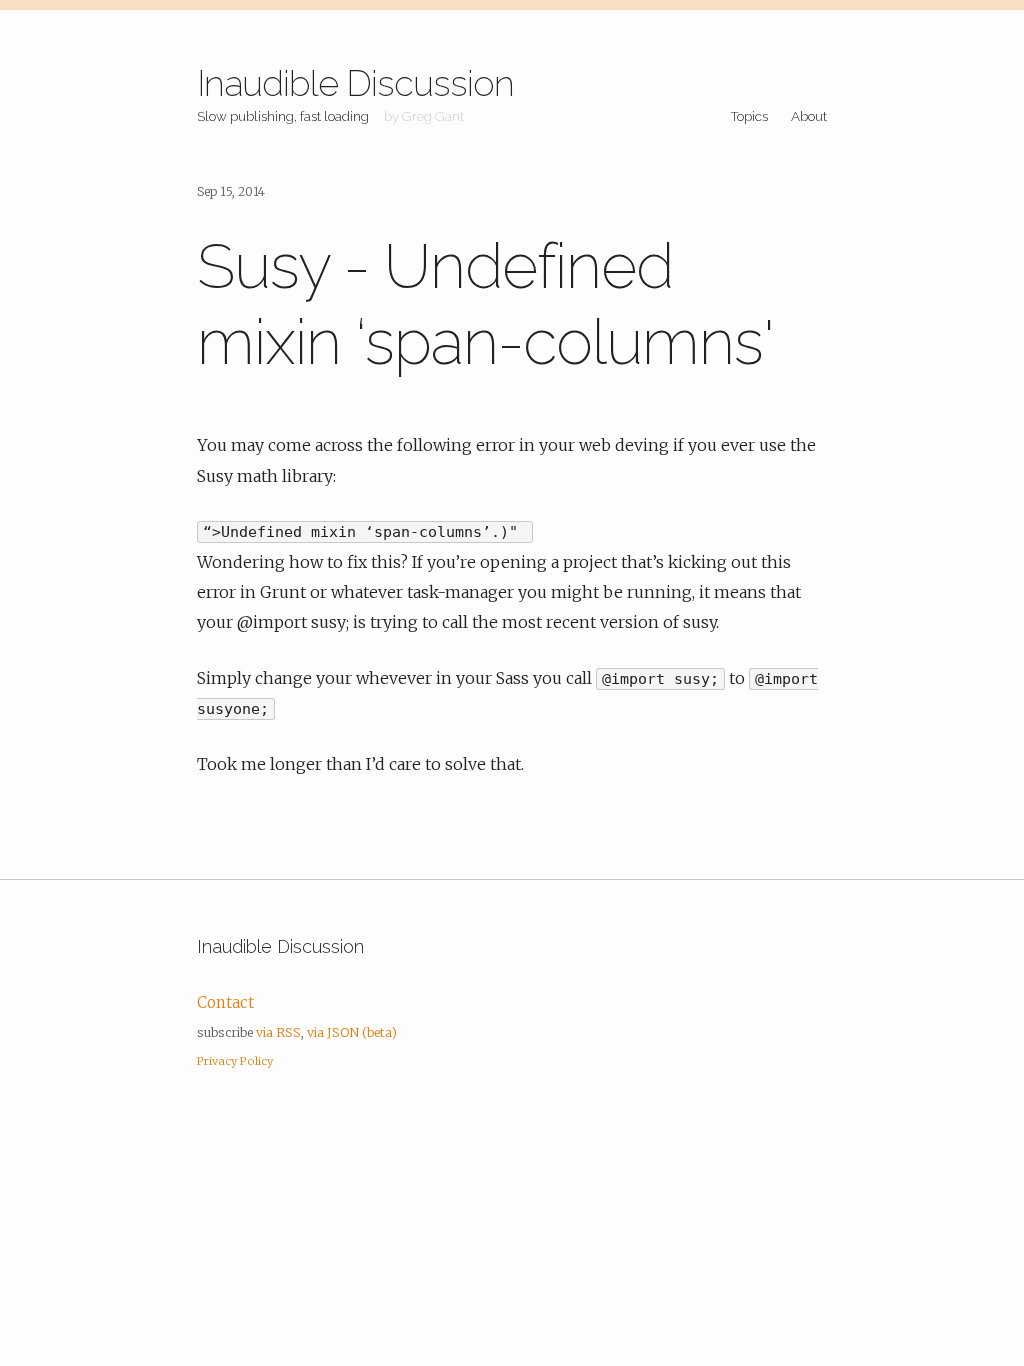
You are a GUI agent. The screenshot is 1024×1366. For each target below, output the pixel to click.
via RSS (278, 1032)
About (809, 116)
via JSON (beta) (352, 1032)
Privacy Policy (235, 1061)
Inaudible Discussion (355, 83)
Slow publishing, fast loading (283, 116)
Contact (225, 1002)
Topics (749, 116)
